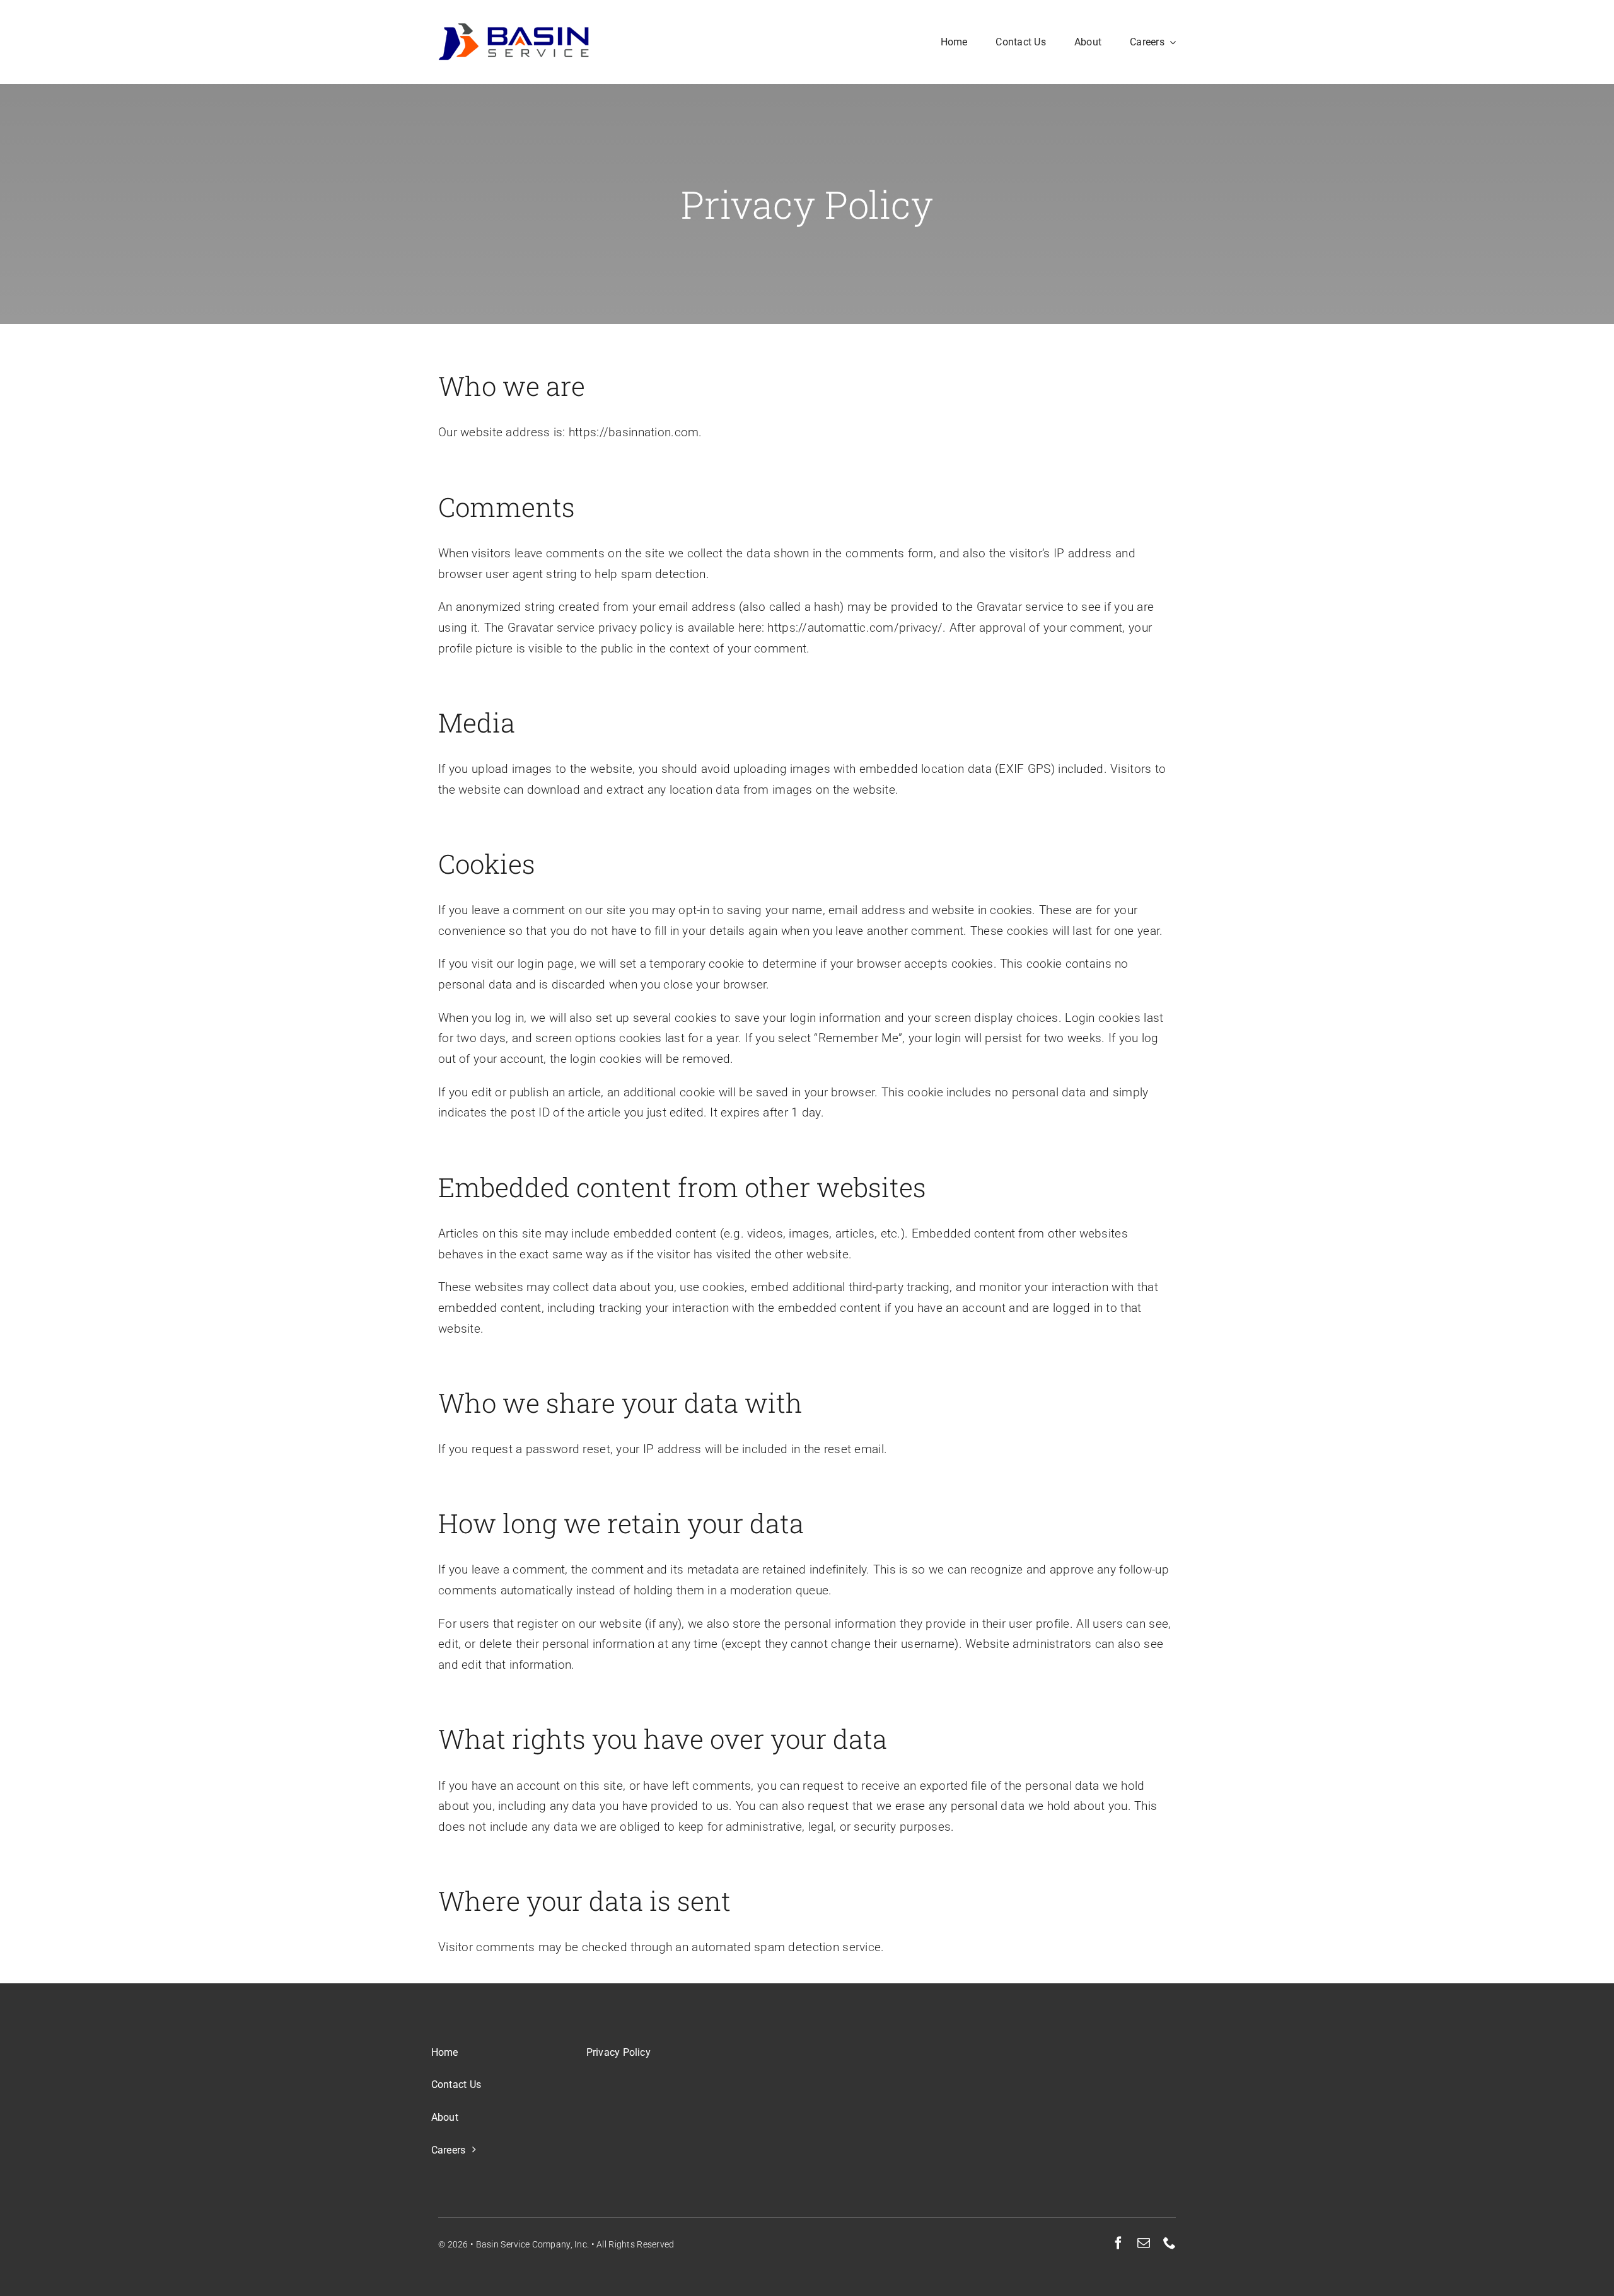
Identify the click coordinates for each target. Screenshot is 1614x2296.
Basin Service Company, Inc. (533, 2244)
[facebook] (1118, 2243)
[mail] (1144, 2243)
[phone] (1170, 2243)
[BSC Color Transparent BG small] (514, 29)
